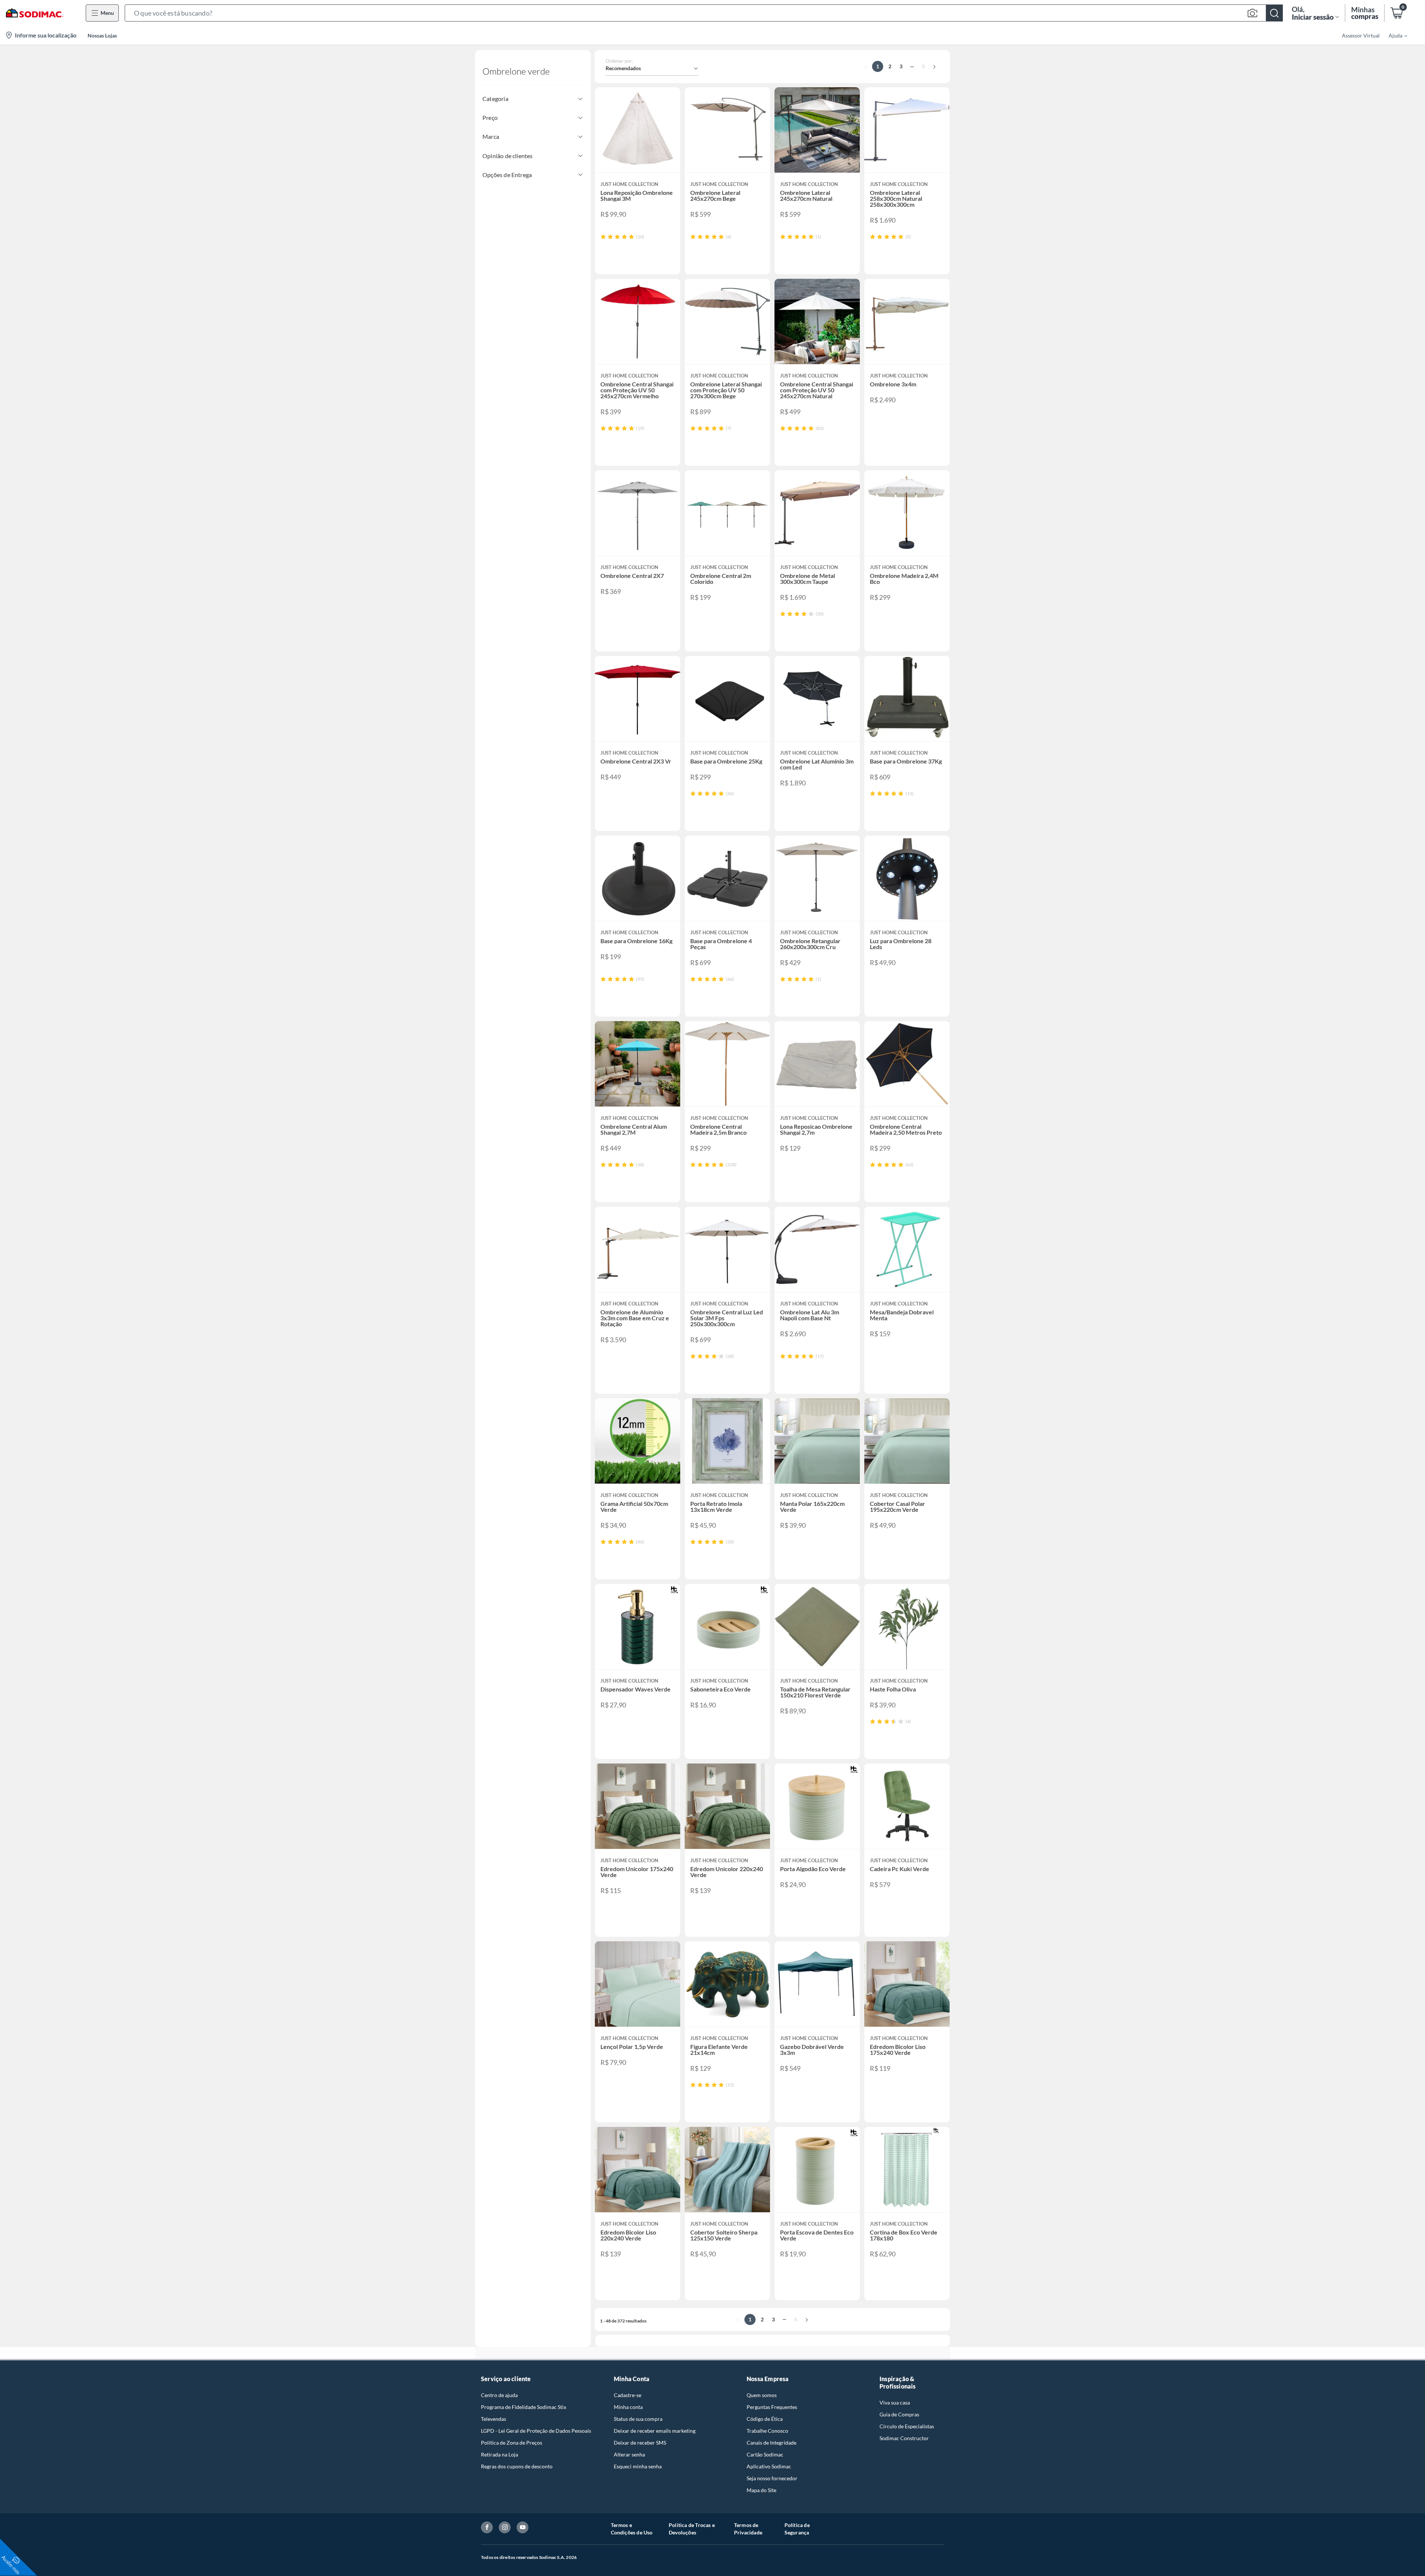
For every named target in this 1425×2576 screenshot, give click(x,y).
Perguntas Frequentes (772, 2407)
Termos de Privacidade (748, 2529)
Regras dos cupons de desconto (517, 2466)
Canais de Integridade (772, 2443)
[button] (704, 13)
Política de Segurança (797, 2529)
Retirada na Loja (499, 2454)
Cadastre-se (628, 2395)
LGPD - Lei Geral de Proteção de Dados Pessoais (536, 2431)
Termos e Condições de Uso (632, 2529)
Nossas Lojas (102, 35)
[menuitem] (1393, 35)
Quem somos (762, 2395)
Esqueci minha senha (638, 2466)
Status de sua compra (638, 2419)
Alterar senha (629, 2454)
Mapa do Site (761, 2490)
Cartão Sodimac (765, 2454)
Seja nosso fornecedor (772, 2478)
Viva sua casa (895, 2402)
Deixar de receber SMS (640, 2443)
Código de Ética (765, 2419)
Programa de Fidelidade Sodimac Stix (524, 2407)
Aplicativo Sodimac (769, 2466)
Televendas (494, 2419)
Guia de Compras (899, 2414)
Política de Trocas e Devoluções (692, 2529)
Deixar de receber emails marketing (655, 2431)
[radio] (603, 237)
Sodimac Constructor (904, 2438)
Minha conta (628, 2407)
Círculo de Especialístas (907, 2426)
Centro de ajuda (499, 2395)
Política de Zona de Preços (512, 2443)
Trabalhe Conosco (767, 2431)
